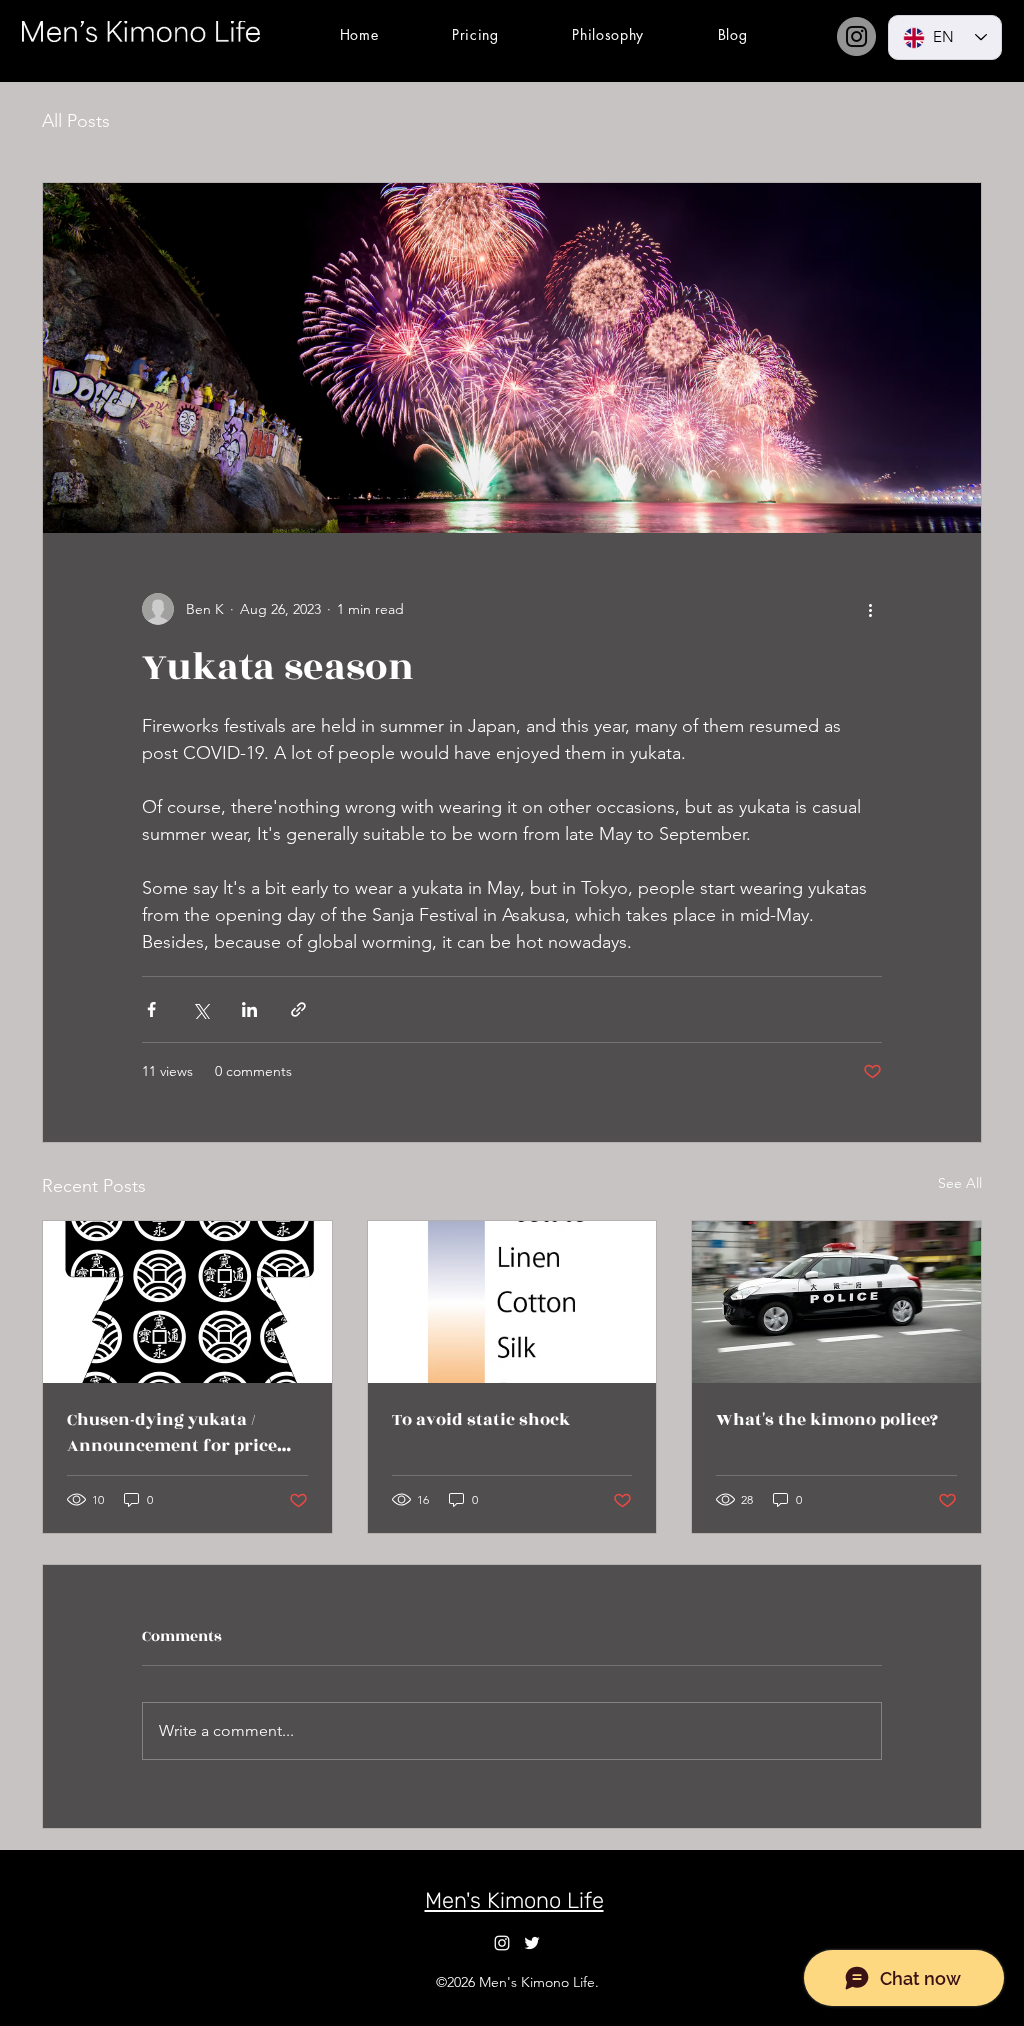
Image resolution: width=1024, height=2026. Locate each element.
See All (960, 1183)
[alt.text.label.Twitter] (532, 1943)
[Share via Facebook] (151, 1009)
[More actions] (870, 609)
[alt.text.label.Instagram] (502, 1943)
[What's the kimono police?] (836, 1302)
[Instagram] (856, 36)
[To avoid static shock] (512, 1302)
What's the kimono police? (827, 1420)
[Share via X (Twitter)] (200, 1009)
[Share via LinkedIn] (249, 1009)
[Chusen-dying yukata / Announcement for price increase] (187, 1302)
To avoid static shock (481, 1420)
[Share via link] (298, 1009)
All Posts (76, 121)
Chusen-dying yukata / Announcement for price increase (172, 1433)
